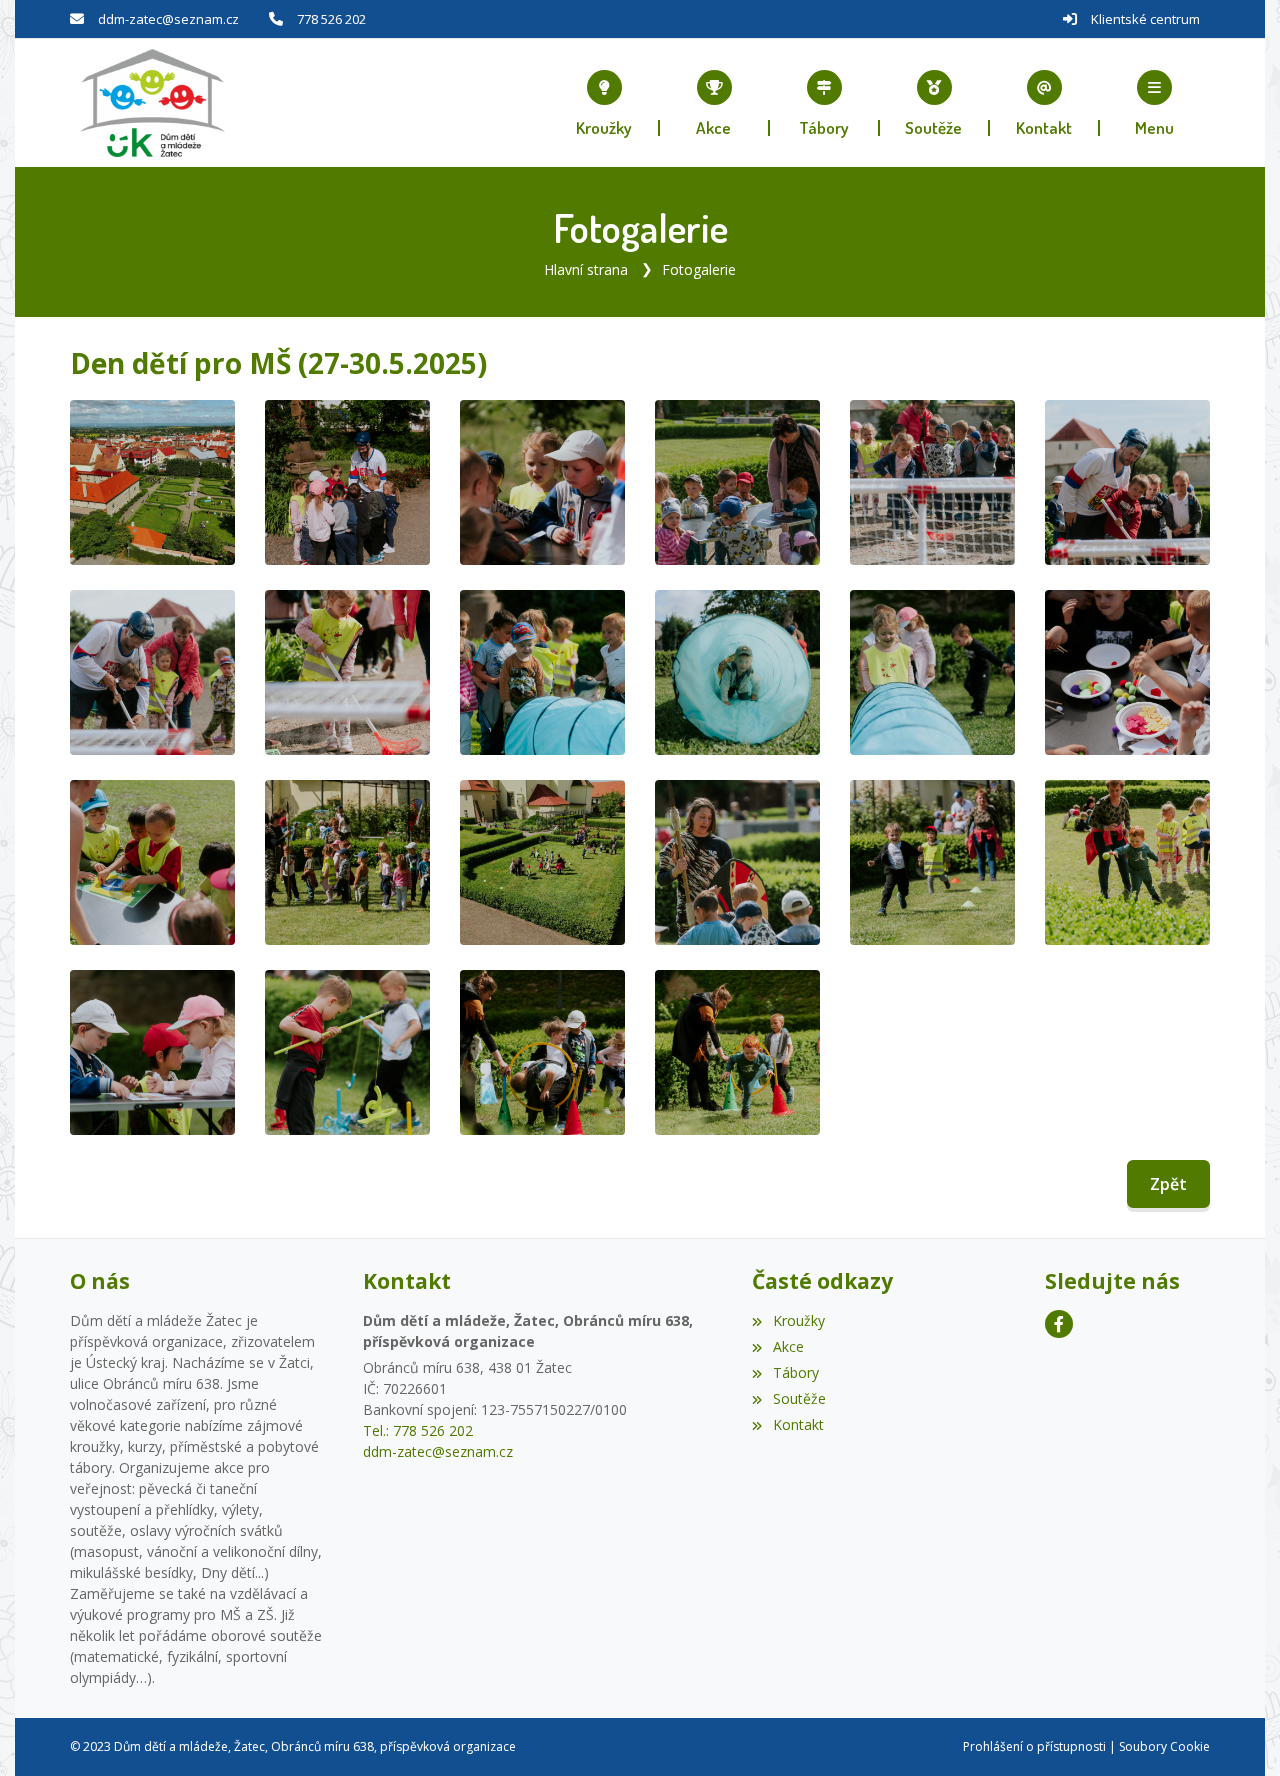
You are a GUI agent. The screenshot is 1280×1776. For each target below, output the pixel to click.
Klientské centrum (1145, 19)
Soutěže (799, 1398)
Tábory (795, 1372)
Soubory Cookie (1164, 1746)
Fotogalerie (699, 269)
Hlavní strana (586, 269)
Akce (788, 1346)
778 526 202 (331, 19)
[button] (1155, 103)
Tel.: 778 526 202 (418, 1430)
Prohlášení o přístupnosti (1034, 1746)
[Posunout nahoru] (1235, 1731)
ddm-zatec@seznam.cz (168, 19)
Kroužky (798, 1320)
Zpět (1168, 1184)
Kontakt (798, 1424)
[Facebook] (1059, 1324)
